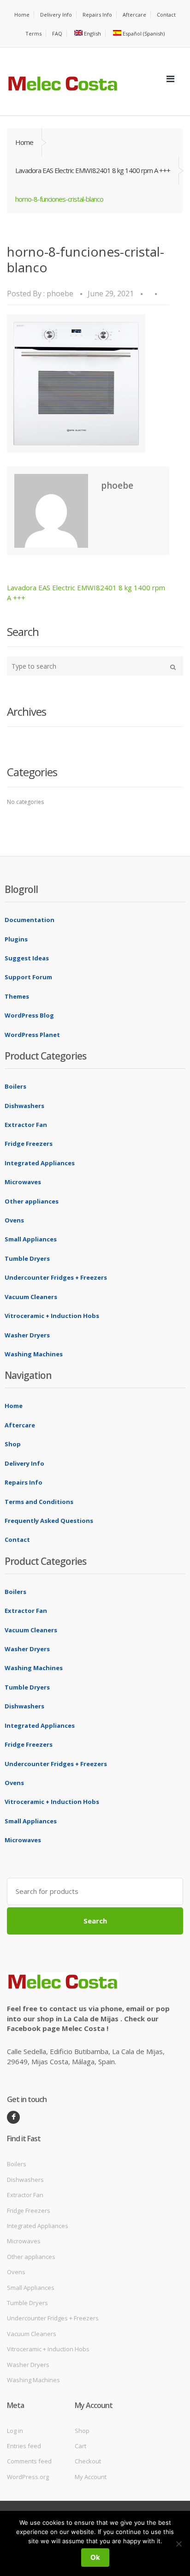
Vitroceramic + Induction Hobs (52, 1316)
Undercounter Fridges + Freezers (56, 1277)
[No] (178, 2544)
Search (95, 1921)
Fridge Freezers (29, 1144)
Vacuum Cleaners (31, 1297)
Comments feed (29, 2461)
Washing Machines (34, 1354)
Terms (33, 33)
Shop (13, 1444)
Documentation (30, 920)
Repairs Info (97, 15)
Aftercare (134, 15)
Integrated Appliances (40, 1163)
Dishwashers (24, 1106)
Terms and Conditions (39, 1502)
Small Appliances (31, 1239)
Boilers (15, 1086)
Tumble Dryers (27, 1258)
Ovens (14, 1220)
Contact (166, 15)
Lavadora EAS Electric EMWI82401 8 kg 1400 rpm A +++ (93, 170)
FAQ (57, 33)
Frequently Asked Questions (49, 1521)
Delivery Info (56, 15)
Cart (80, 2446)
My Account (91, 2477)
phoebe (60, 294)
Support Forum (28, 977)
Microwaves (23, 1182)
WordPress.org (28, 2477)
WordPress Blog (29, 1015)
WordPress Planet (32, 1035)
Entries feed (24, 2446)
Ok (95, 2557)
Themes (17, 996)
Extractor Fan (26, 1125)
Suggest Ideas (27, 958)
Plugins (16, 939)
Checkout (88, 2461)
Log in (15, 2431)
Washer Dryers (27, 1335)
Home (22, 15)
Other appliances (32, 1201)
